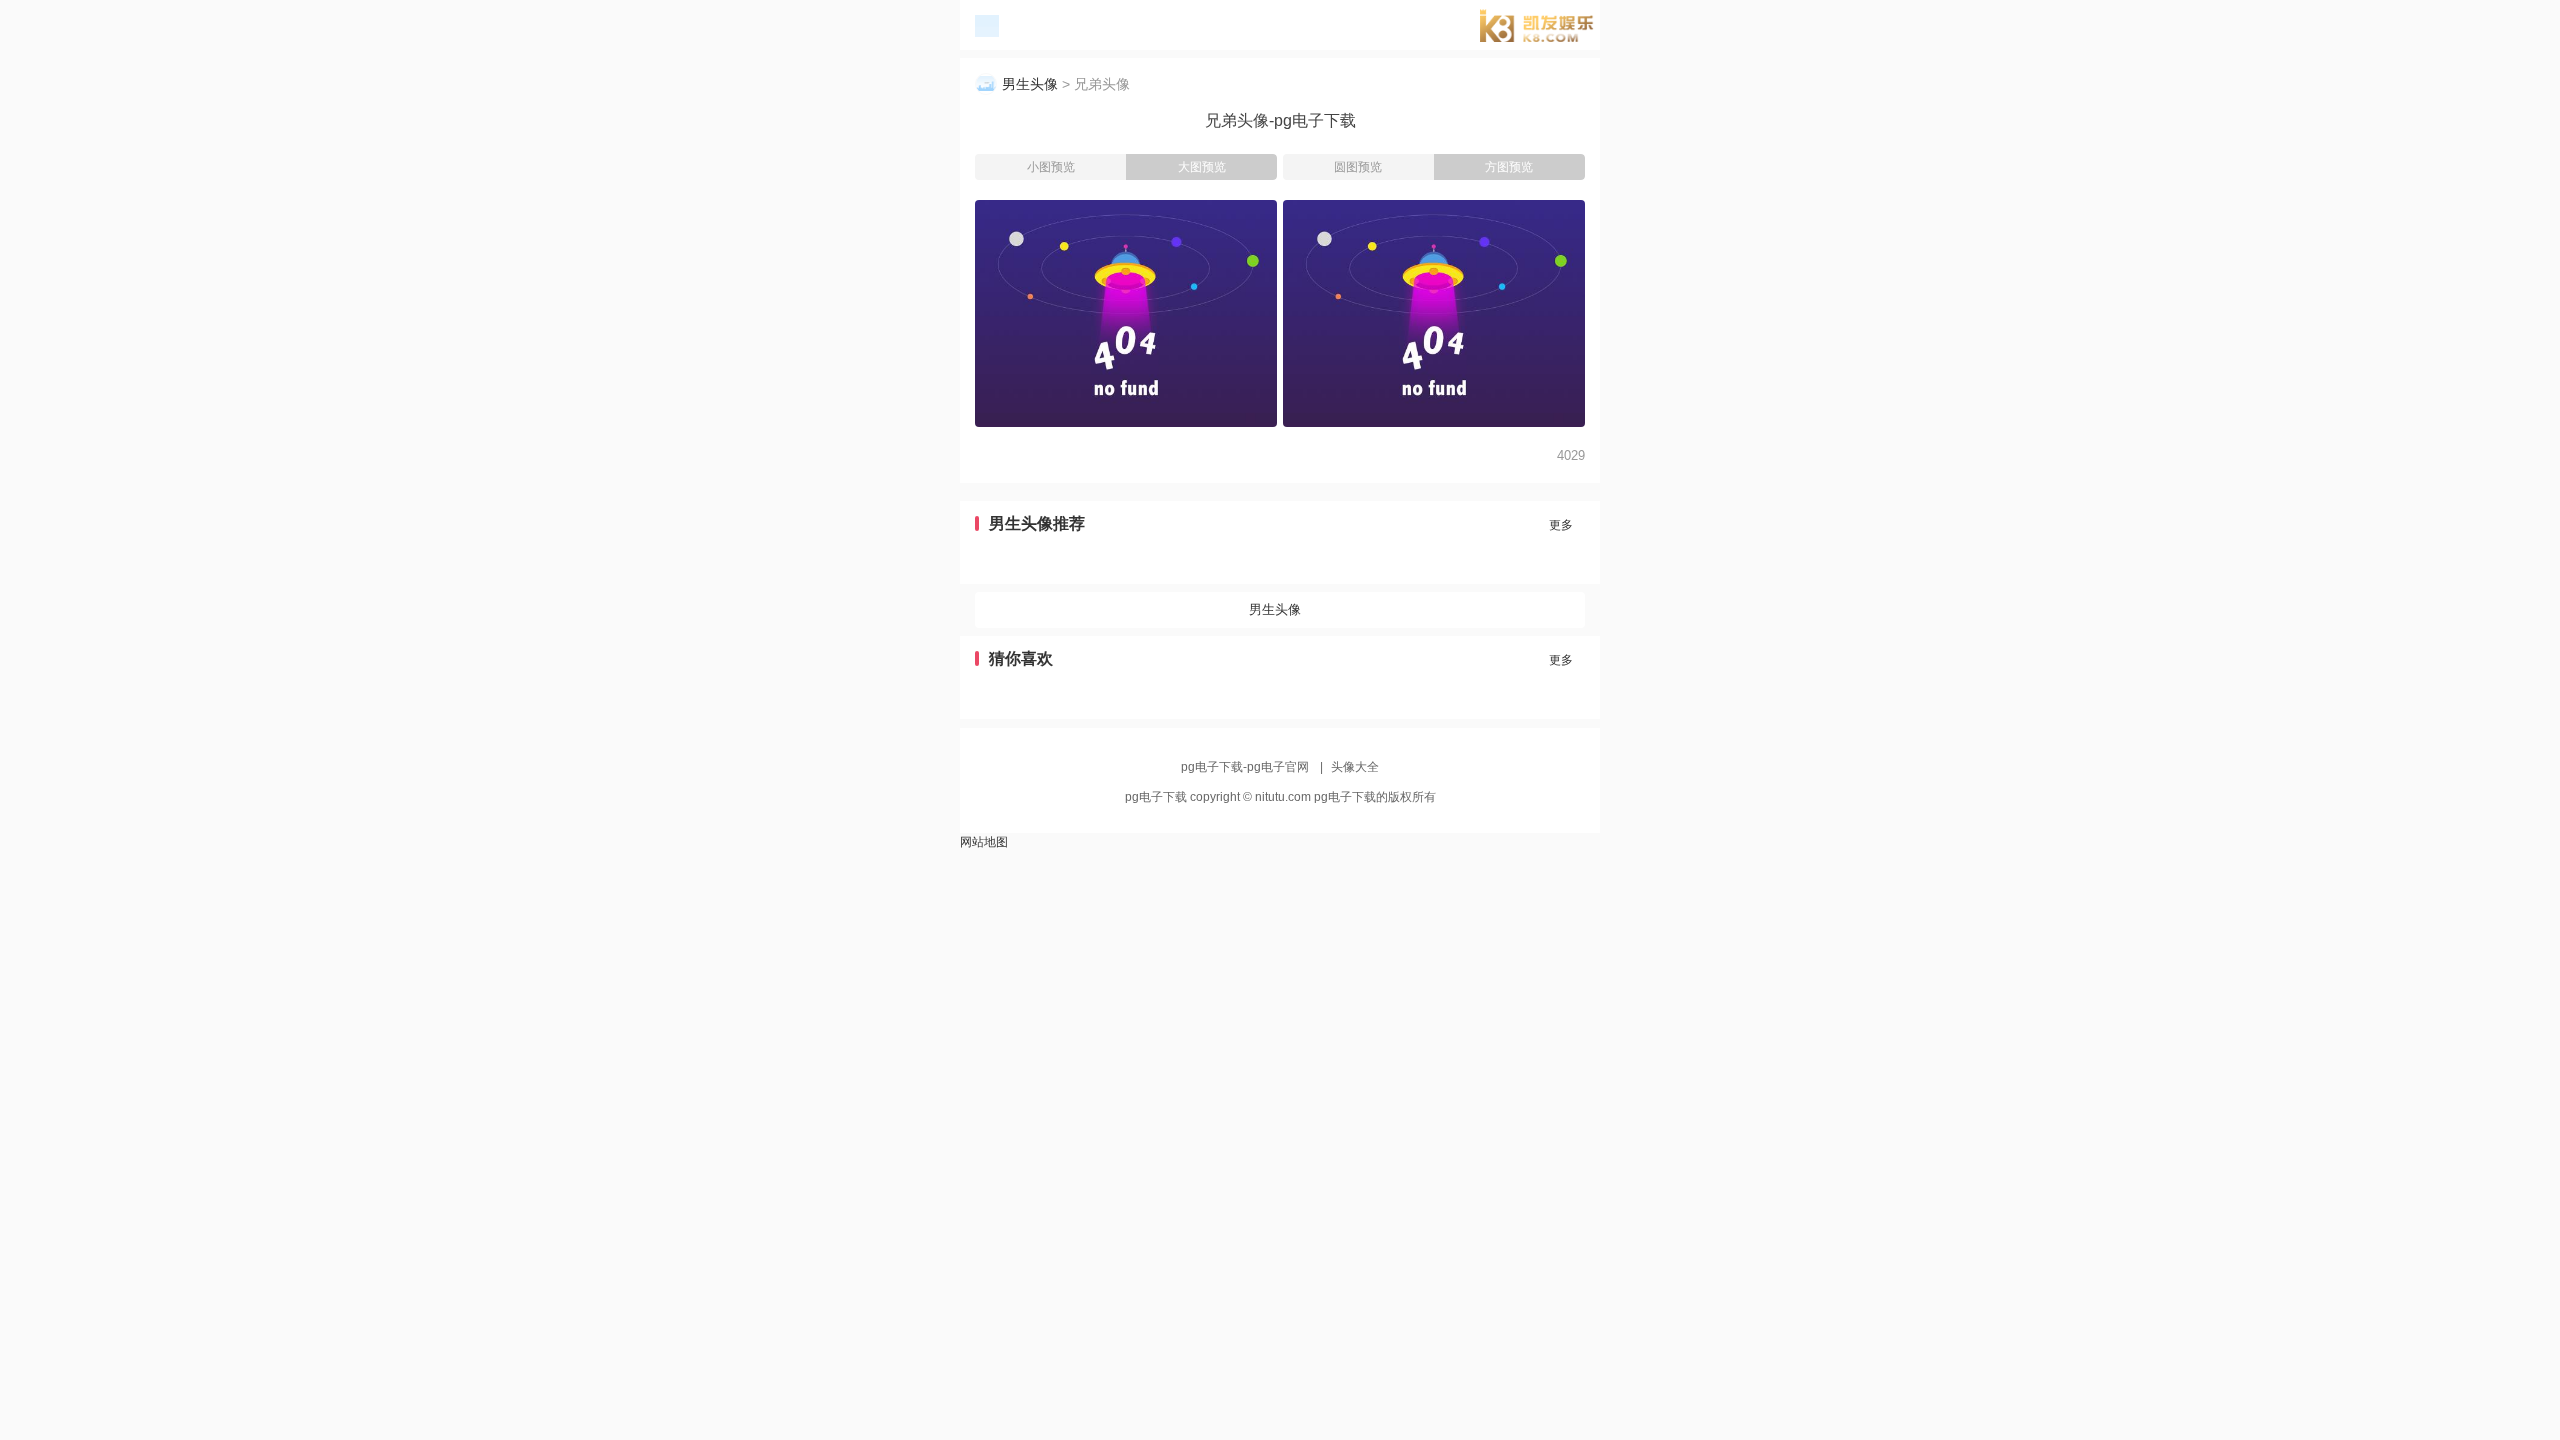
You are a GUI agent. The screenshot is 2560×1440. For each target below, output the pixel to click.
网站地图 (984, 842)
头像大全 (1355, 767)
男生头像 (1030, 84)
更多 (1561, 525)
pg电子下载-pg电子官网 (1544, 28)
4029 (1571, 455)
